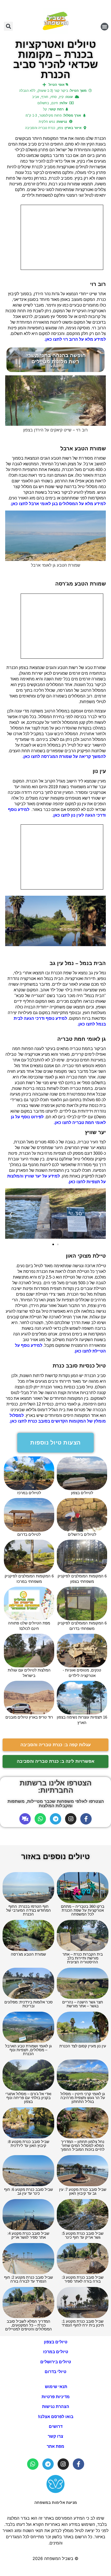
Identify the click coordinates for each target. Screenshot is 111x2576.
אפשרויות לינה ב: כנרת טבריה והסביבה (56, 1761)
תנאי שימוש (55, 2387)
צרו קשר (55, 2436)
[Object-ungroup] (25, 1819)
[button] (105, 27)
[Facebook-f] (86, 1819)
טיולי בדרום (55, 2372)
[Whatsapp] (40, 1819)
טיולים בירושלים (56, 2362)
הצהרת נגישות (56, 2407)
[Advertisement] (62, 237)
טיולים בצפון (56, 2342)
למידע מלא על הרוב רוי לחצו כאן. (75, 339)
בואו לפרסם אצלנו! (56, 2417)
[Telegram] (55, 1819)
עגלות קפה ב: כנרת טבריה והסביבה (56, 1745)
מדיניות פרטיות (56, 2397)
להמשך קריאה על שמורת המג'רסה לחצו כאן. (64, 757)
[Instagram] (71, 1819)
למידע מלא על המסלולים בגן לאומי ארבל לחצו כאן (59, 504)
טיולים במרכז (56, 2352)
